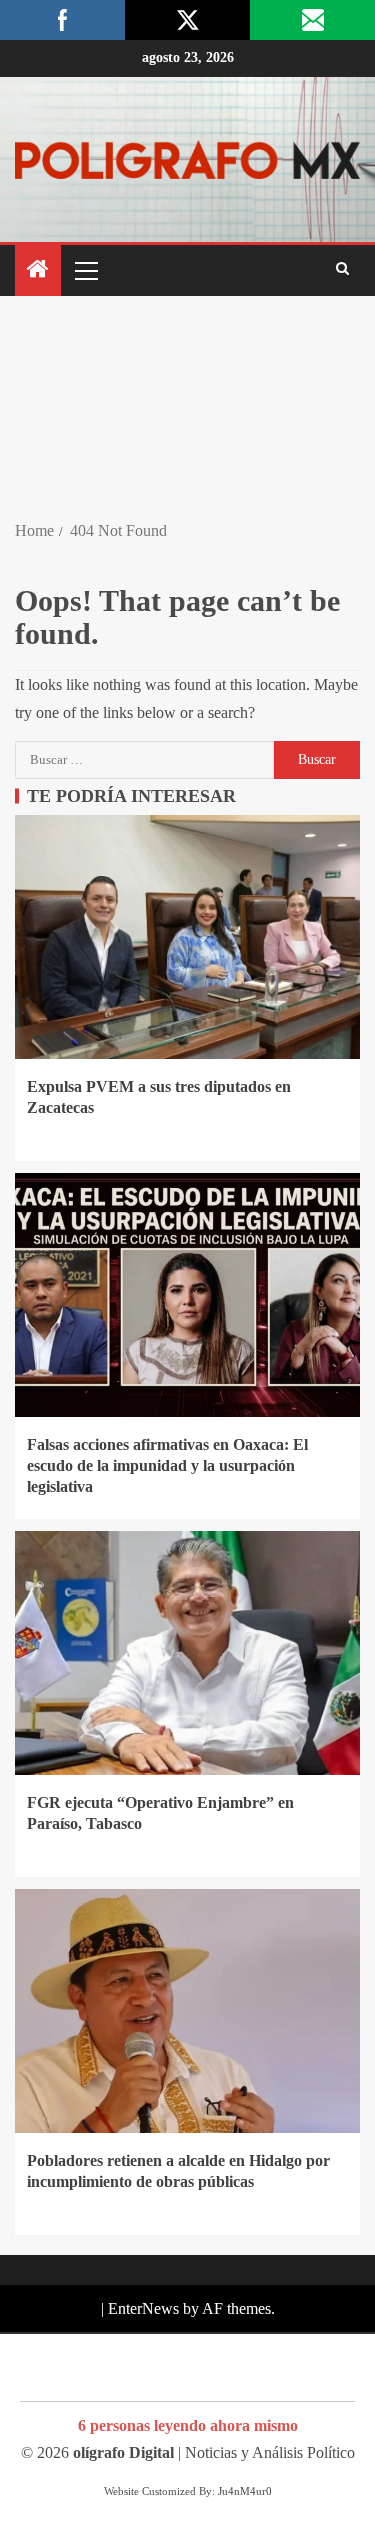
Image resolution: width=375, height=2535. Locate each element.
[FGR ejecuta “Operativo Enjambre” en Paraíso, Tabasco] (187, 1653)
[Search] (342, 270)
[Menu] (85, 270)
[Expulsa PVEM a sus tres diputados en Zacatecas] (187, 937)
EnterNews (143, 2308)
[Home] (38, 271)
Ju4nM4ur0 (245, 2491)
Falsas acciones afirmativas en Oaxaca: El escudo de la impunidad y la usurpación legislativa (167, 1466)
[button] (85, 270)
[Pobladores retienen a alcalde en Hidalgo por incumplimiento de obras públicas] (187, 2011)
